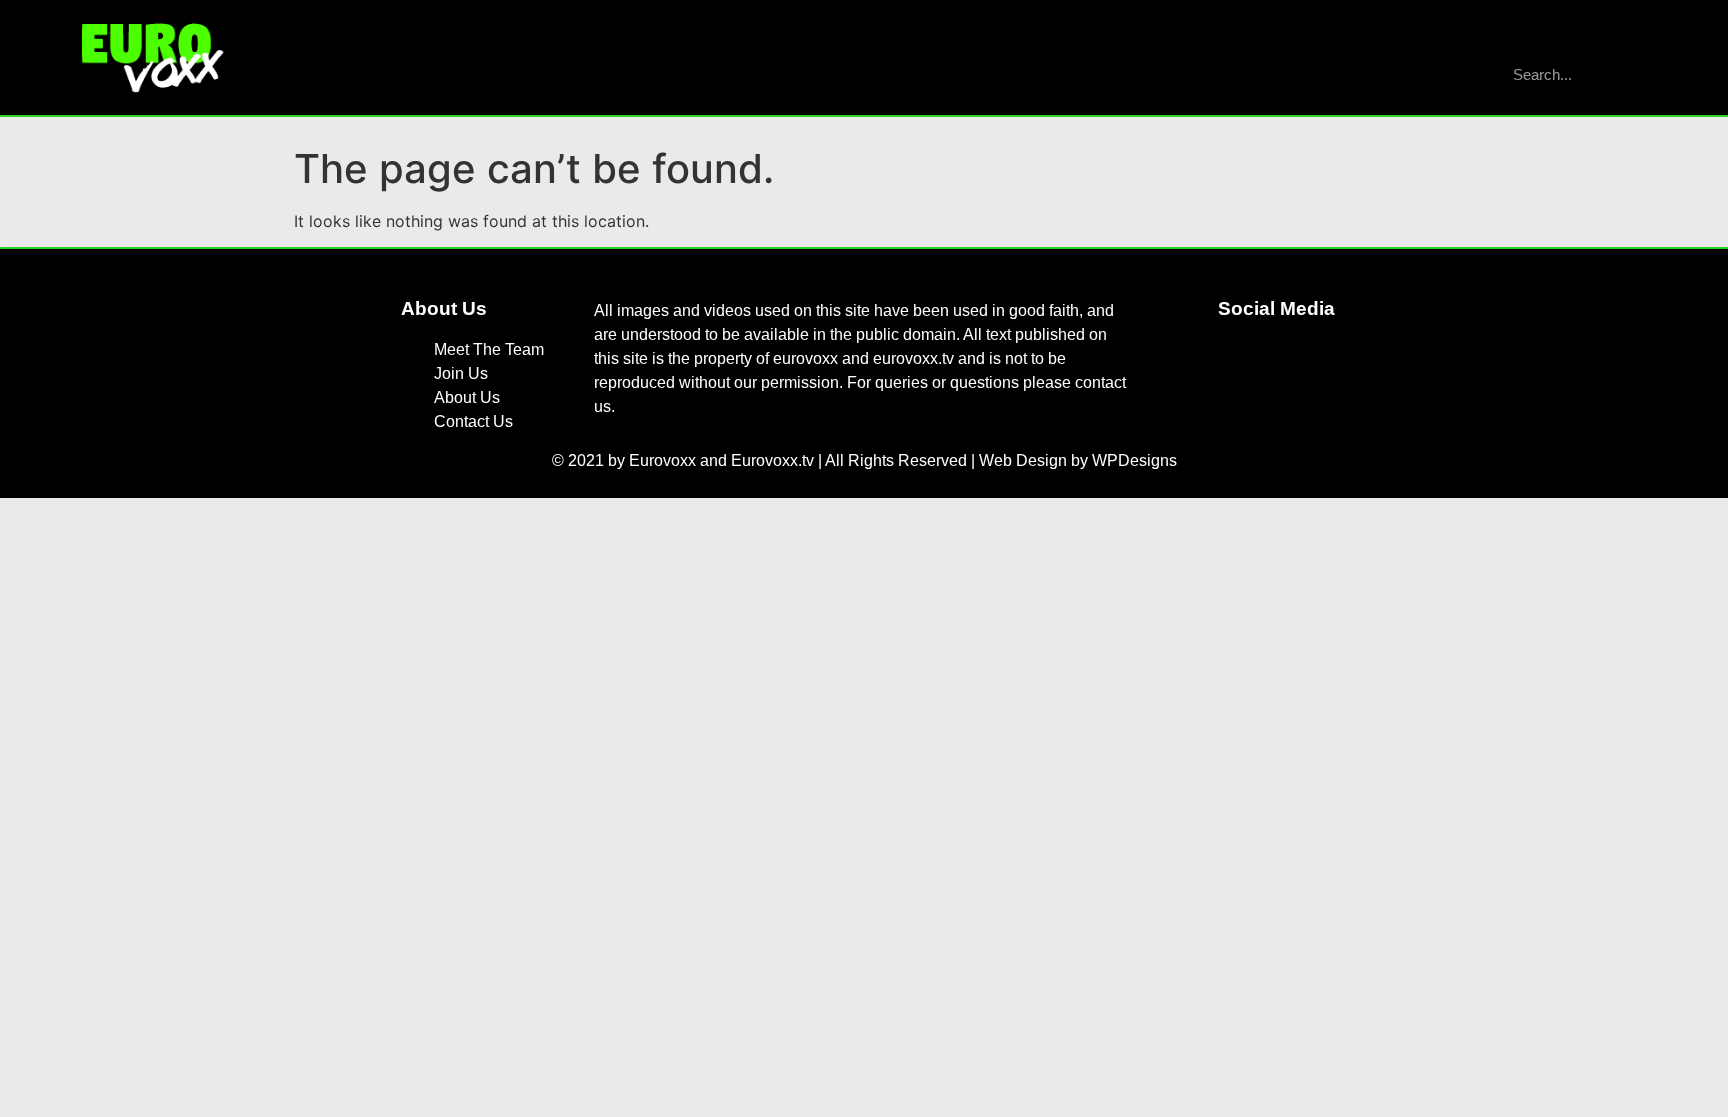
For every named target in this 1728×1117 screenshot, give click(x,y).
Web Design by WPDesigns (1078, 460)
